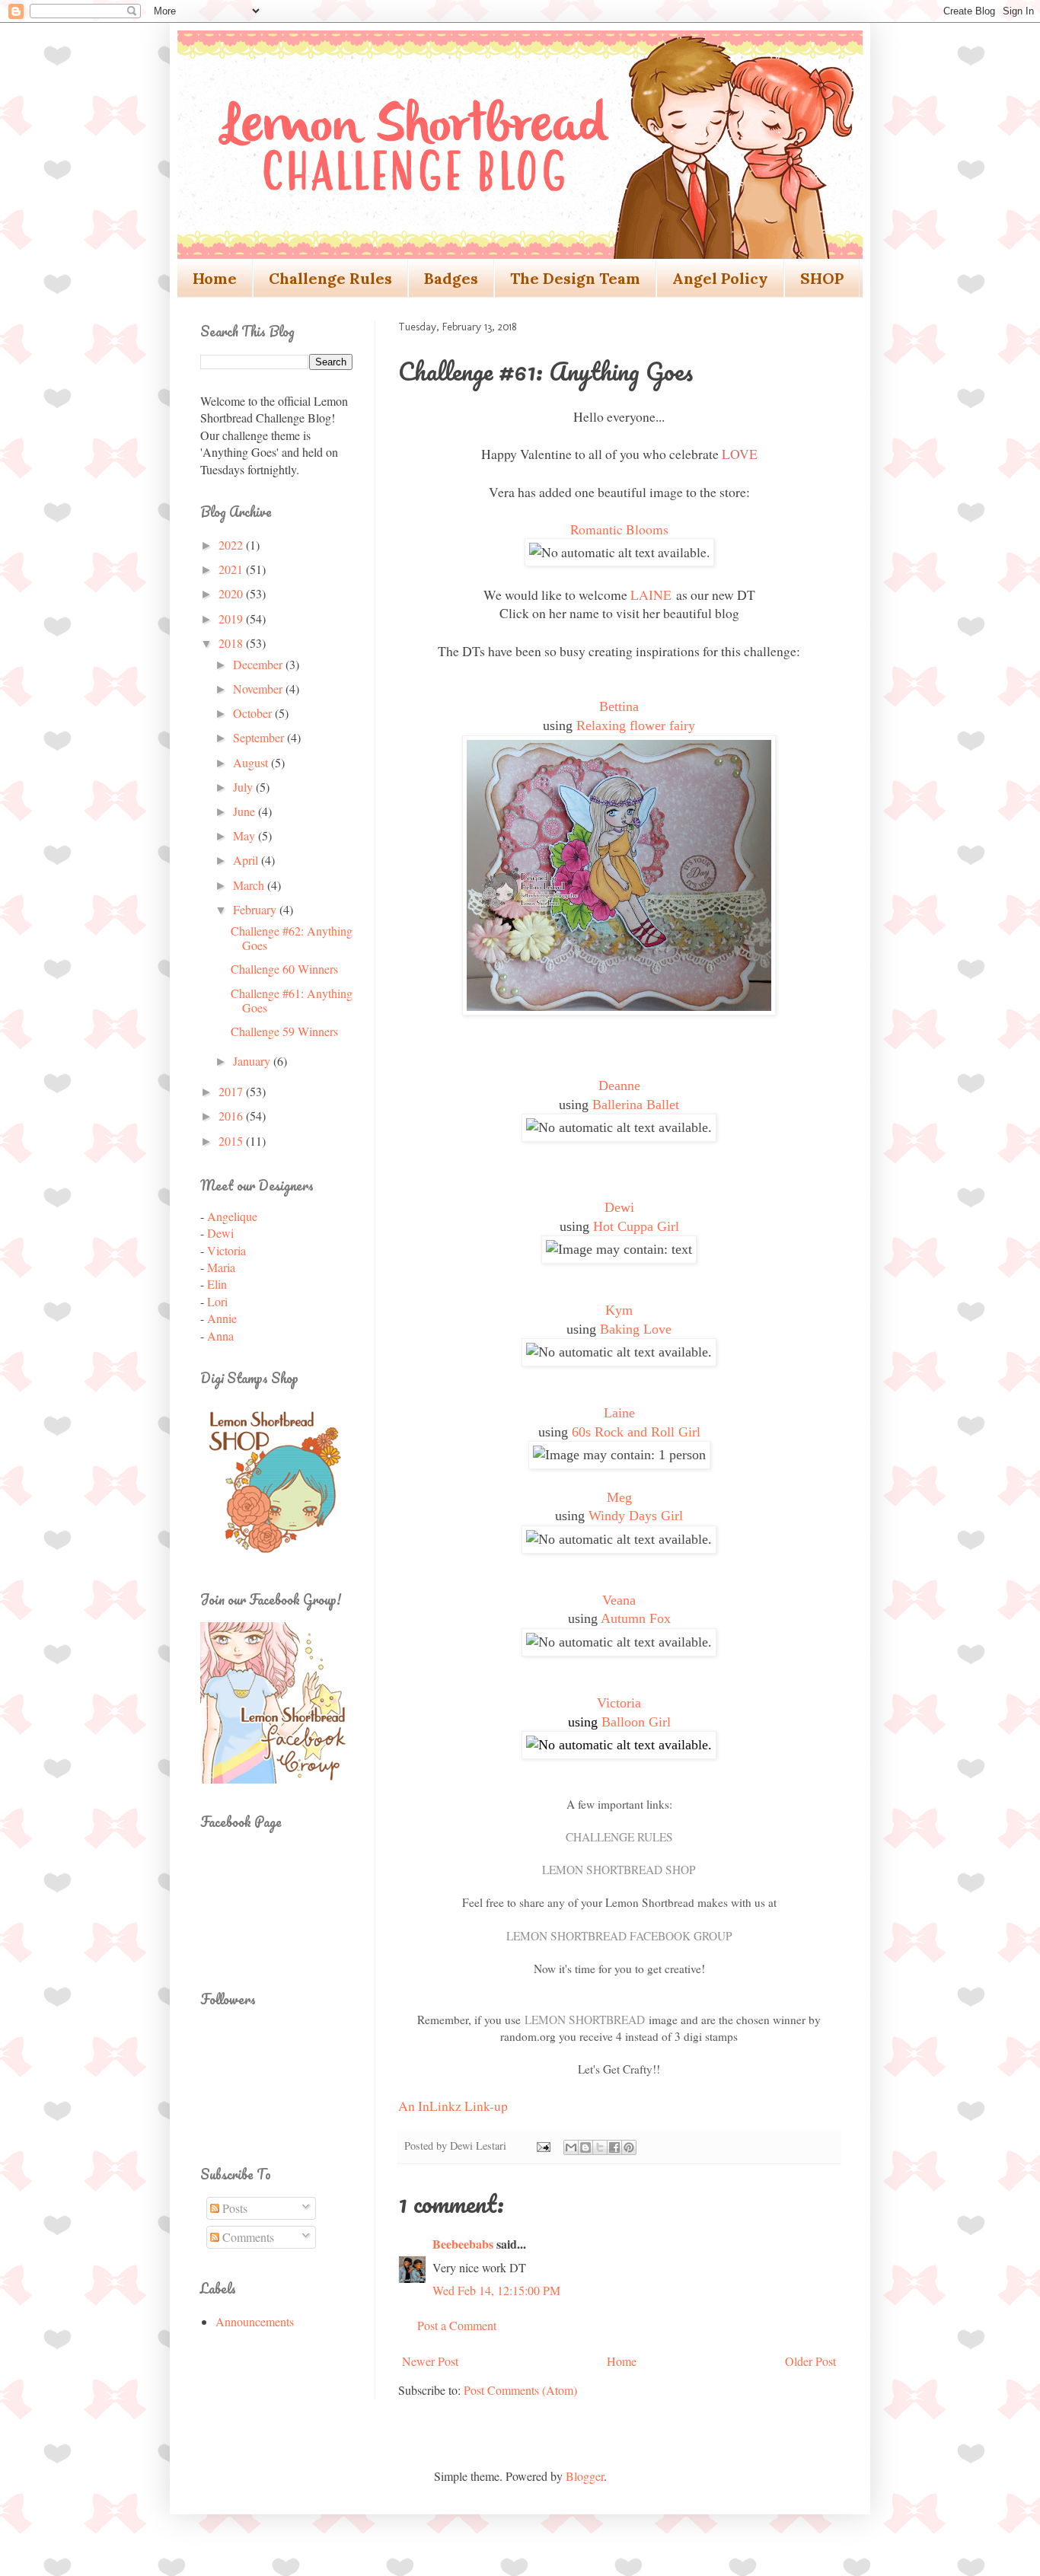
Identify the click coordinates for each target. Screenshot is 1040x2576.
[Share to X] (600, 2147)
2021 (232, 569)
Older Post (810, 2361)
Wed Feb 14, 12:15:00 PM (496, 2290)
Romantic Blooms (619, 529)
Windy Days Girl (636, 1516)
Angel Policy (720, 278)
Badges (451, 278)
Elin (217, 1284)
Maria (221, 1267)
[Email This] (571, 2147)
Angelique (232, 1216)
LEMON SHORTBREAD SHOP (619, 1870)
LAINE (651, 595)
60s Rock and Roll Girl (636, 1432)
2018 (232, 643)
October (254, 713)
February (256, 909)
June (246, 811)
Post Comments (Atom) (520, 2390)
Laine (619, 1413)
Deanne (619, 1086)
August (252, 762)
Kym (619, 1310)
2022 (232, 545)
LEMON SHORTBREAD (585, 2020)
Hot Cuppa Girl (636, 1226)
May (246, 835)
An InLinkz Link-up (453, 2106)
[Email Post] (542, 2146)
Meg (619, 1497)
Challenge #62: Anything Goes (292, 938)
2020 (232, 593)
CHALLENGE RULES (619, 1837)
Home (215, 278)
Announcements (255, 2321)
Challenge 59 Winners (284, 1031)
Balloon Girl (636, 1722)
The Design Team (575, 278)
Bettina (619, 706)
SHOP (822, 278)
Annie (222, 1318)
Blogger (585, 2476)
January (253, 1061)
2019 (232, 618)
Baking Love (636, 1329)
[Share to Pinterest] (629, 2147)
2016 (232, 1116)
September (260, 737)
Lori (217, 1301)
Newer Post (430, 2361)
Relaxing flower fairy (636, 725)
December (259, 664)
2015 (232, 1141)
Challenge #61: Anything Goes (292, 1000)
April (247, 860)
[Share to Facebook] (614, 2147)
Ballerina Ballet (636, 1105)
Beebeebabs (463, 2244)
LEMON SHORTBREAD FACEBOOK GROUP (619, 1936)
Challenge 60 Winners (284, 969)
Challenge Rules (330, 278)
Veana (619, 1600)
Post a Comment (457, 2325)
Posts (233, 2208)
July (244, 787)
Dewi (619, 1207)
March (250, 885)
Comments (247, 2237)
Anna (220, 1336)
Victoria (619, 1703)
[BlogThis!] (585, 2147)
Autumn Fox (636, 1618)
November (259, 689)
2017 (232, 1091)
